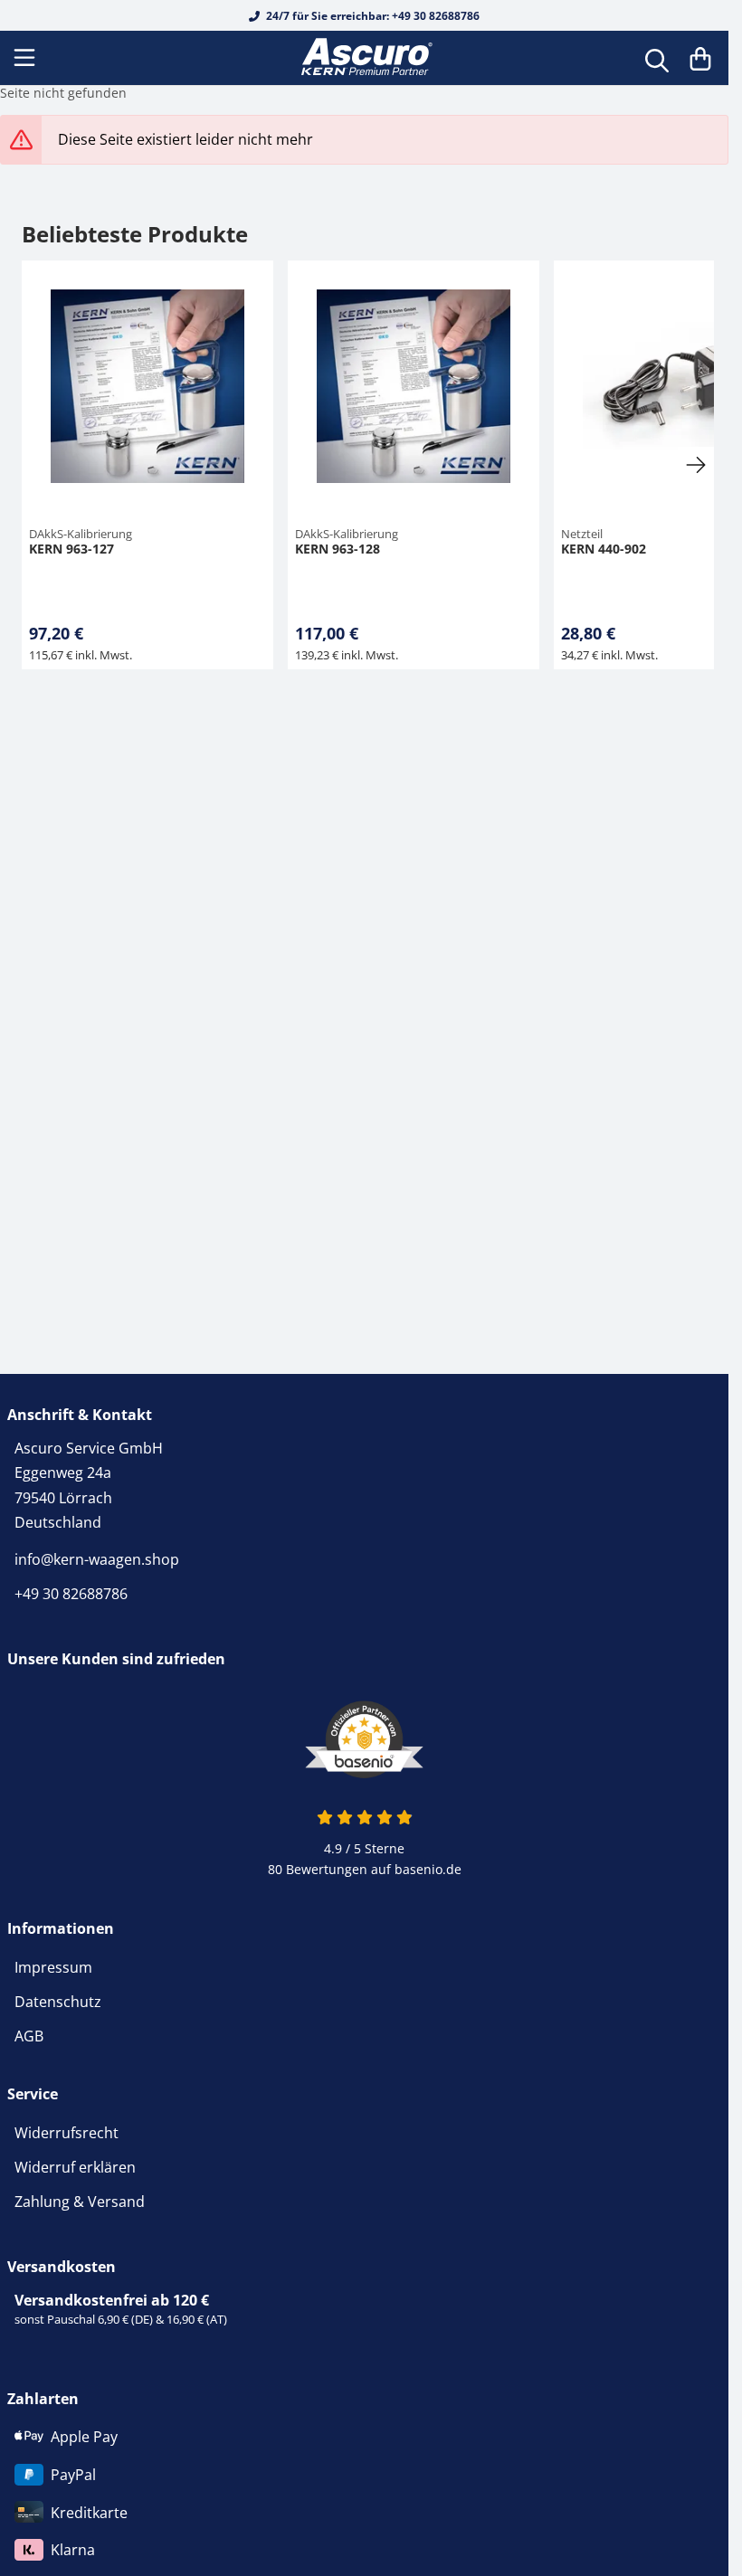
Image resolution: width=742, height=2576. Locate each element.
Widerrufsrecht (67, 2133)
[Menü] (26, 58)
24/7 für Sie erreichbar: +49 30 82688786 (371, 16)
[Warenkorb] (700, 58)
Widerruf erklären (75, 2167)
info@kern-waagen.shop (97, 1559)
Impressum (53, 1967)
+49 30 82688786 (71, 1594)
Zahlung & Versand (80, 2202)
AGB (29, 2036)
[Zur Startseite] (365, 58)
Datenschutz (58, 2002)
